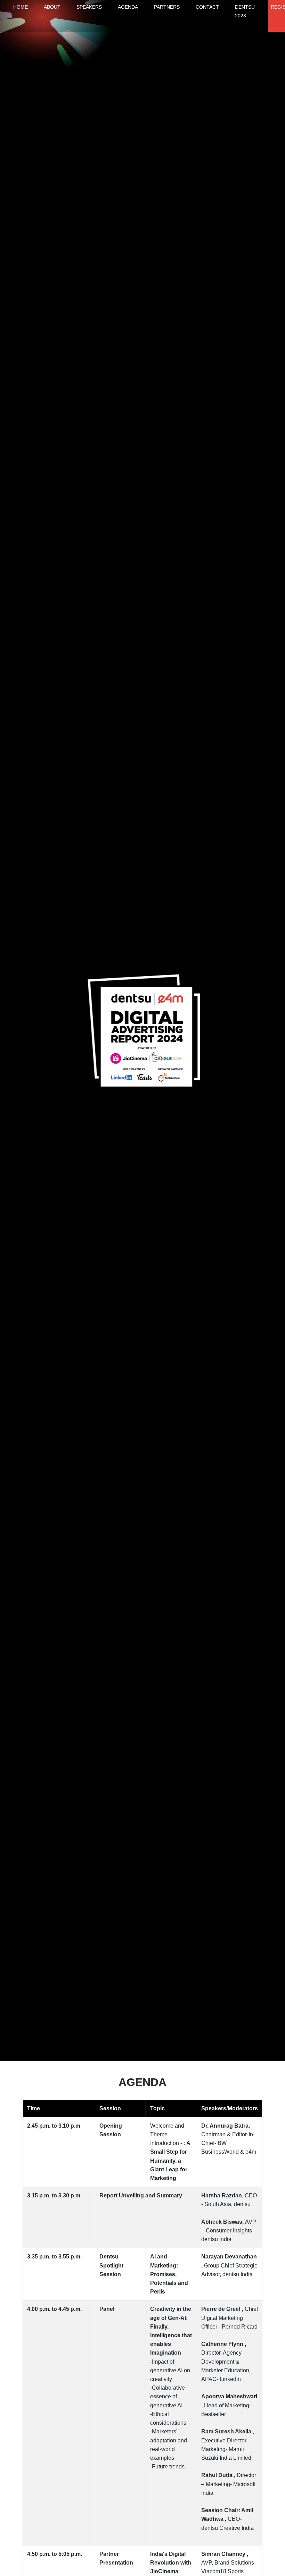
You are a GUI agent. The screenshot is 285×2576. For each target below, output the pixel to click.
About (52, 7)
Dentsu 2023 (245, 11)
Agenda (128, 7)
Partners (167, 7)
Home (21, 7)
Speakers (89, 7)
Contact (207, 7)
